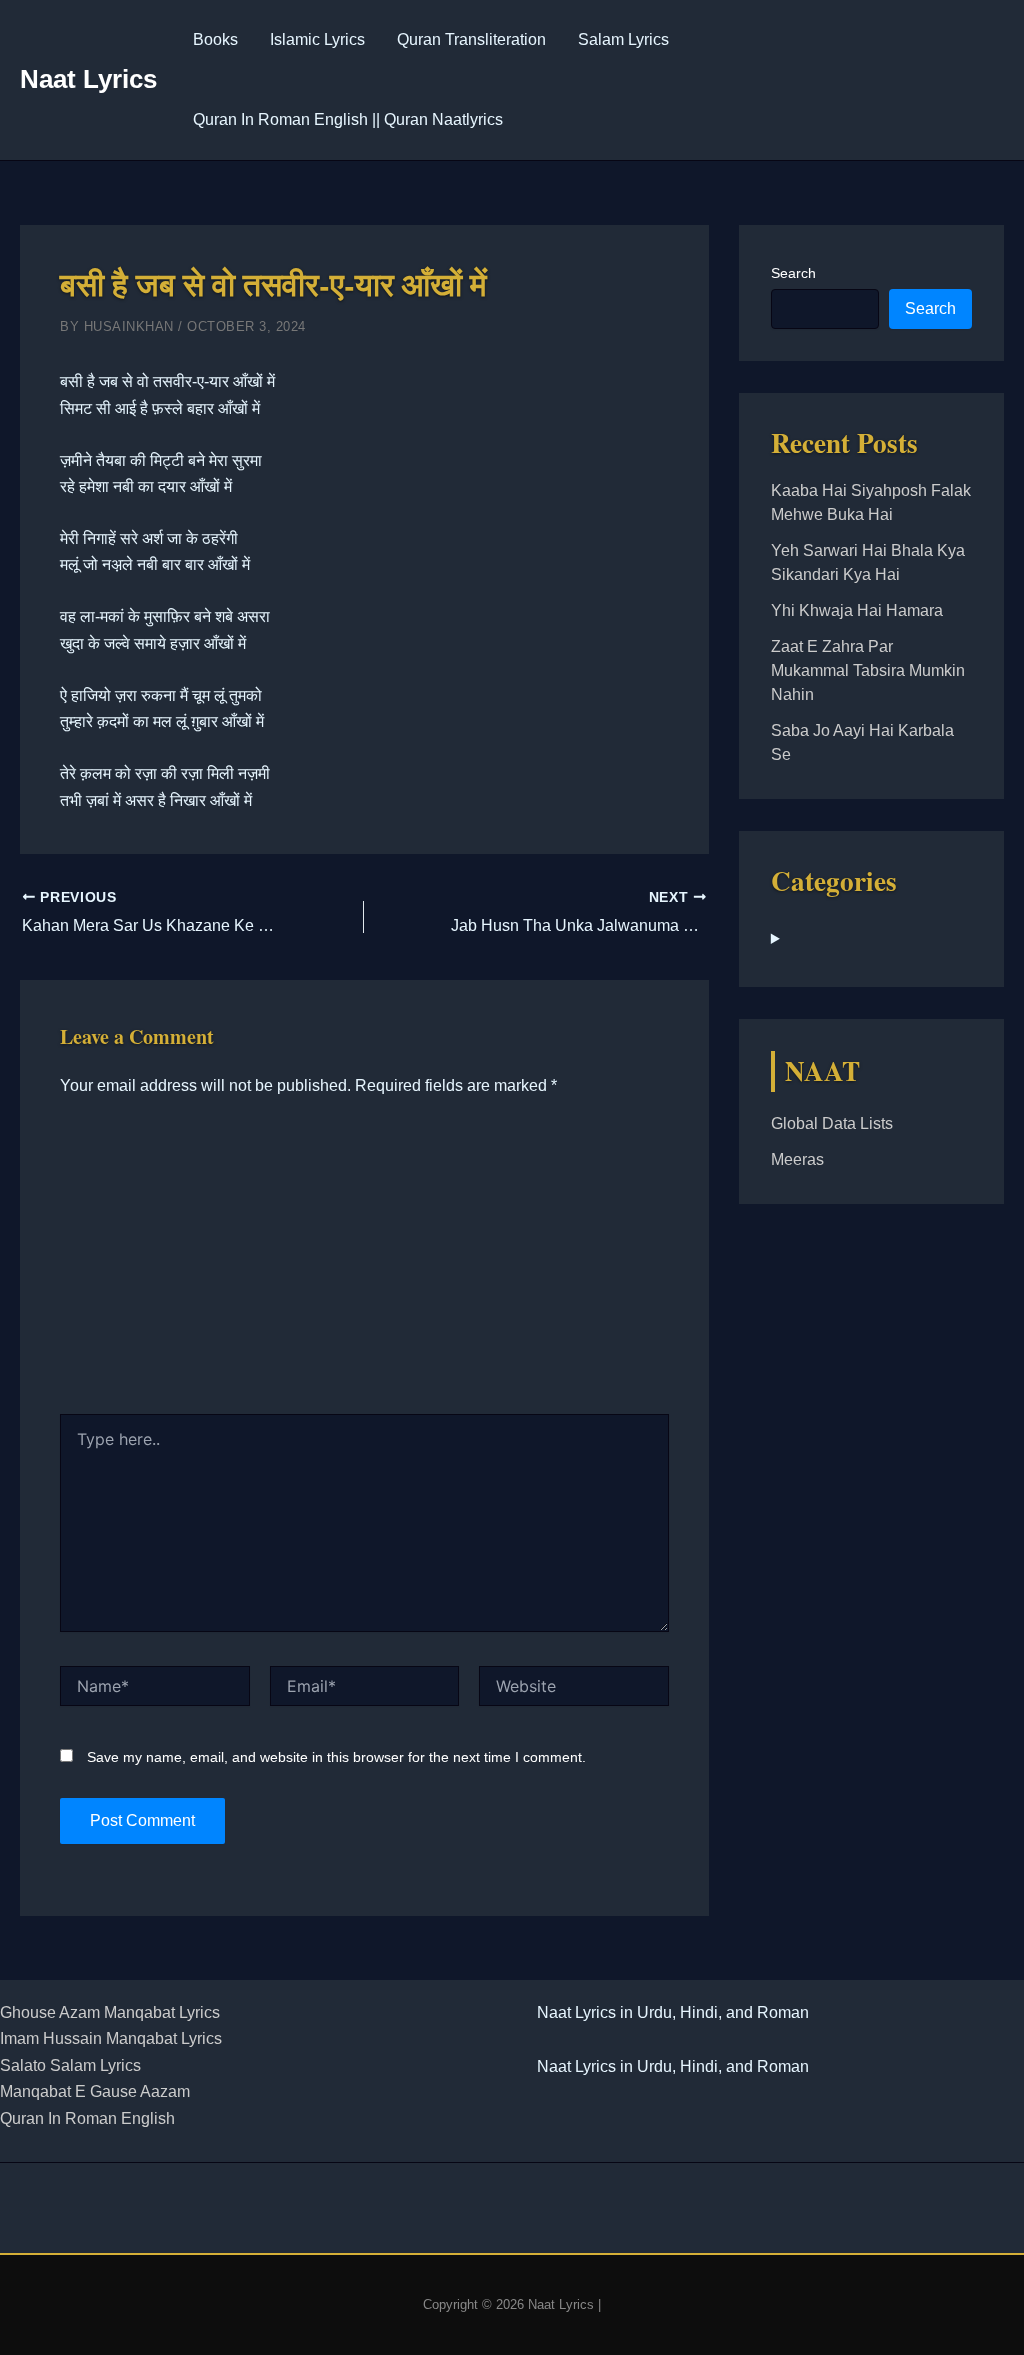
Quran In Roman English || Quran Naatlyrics (348, 119)
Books (215, 39)
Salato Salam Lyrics (70, 2065)
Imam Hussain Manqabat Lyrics (111, 2038)
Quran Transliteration (471, 39)
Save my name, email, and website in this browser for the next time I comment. (336, 1757)
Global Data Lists (832, 1123)
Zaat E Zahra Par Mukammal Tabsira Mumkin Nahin (868, 670)
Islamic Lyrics (317, 39)
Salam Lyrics (623, 39)
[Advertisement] (364, 1264)
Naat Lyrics (88, 79)
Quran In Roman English (87, 2118)
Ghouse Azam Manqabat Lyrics (110, 2012)
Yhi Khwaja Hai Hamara (857, 610)
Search (793, 273)
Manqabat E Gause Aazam (95, 2091)
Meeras (797, 1159)
